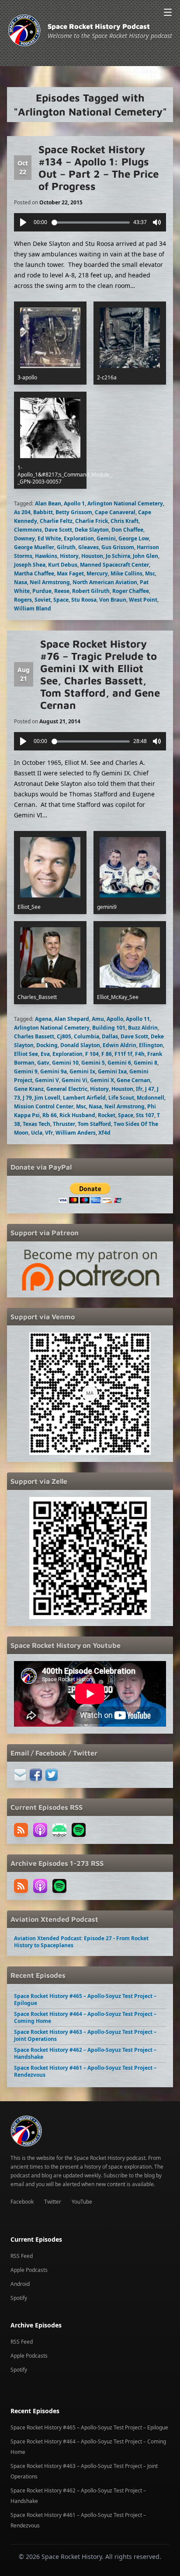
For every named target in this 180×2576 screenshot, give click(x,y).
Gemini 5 (93, 1063)
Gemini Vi (74, 1080)
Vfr (49, 1133)
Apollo (115, 1019)
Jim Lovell (47, 1098)
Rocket (107, 1115)
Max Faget (70, 573)
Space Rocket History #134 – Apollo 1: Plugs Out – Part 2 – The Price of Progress (99, 168)
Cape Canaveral (115, 512)
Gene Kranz (29, 1089)
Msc (150, 573)
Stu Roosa (84, 600)
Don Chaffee (127, 530)
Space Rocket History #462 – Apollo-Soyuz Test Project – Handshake (85, 2053)
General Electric (67, 1089)
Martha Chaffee (34, 573)
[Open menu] (168, 12)
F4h (140, 1054)
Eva (45, 1054)
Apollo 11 (138, 1019)
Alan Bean (48, 503)
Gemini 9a (54, 1071)
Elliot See (26, 1054)
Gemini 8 (145, 1063)
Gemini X (102, 1080)
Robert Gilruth (91, 591)
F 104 (92, 1054)
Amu (98, 1019)
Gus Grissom (118, 547)
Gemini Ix (82, 1071)
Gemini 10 (65, 1063)
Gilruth (66, 547)
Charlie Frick (92, 521)
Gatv (43, 1063)
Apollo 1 (74, 503)
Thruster (64, 1124)
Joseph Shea (30, 565)
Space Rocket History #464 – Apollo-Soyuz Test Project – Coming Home (85, 2017)
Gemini (106, 538)
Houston (92, 556)
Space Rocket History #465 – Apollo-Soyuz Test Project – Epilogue (85, 1999)
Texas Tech (36, 1124)
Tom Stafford (94, 1124)
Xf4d (104, 1133)
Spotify (19, 2298)
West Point (143, 600)
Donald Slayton (80, 1045)
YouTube (82, 2202)
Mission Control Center (44, 1106)
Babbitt (43, 512)
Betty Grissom (74, 512)
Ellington (151, 1045)
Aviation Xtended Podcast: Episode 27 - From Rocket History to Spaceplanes (81, 1942)
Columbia (87, 1036)
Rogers (23, 600)
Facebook (22, 2202)
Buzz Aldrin (143, 1028)
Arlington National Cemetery (125, 503)
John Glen (145, 556)
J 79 (27, 1098)
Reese (62, 591)
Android (20, 2284)
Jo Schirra (118, 556)
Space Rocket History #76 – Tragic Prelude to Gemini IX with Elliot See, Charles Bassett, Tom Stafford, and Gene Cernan (100, 674)
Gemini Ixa (112, 1071)
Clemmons (28, 530)
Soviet (43, 600)
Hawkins (46, 556)
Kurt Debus (63, 565)
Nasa (21, 582)
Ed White (49, 538)
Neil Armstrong (50, 582)
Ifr (139, 1089)
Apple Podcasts (29, 2270)
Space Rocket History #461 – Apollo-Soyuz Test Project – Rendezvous (85, 2071)
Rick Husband (77, 1115)
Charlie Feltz (56, 521)
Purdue (42, 591)
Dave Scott (58, 530)
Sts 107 (145, 1115)
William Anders (76, 1133)
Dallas (110, 1036)
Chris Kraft (125, 521)
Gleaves (88, 547)
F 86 (107, 1054)
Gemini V (47, 1080)
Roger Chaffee (131, 591)
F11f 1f (123, 1054)
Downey (24, 538)
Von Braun (113, 600)
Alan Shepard (72, 1019)
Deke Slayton (92, 530)
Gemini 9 (26, 1071)
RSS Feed (22, 2256)
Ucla (37, 1133)
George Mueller (34, 547)
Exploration (79, 538)
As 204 (22, 512)
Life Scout (121, 1098)
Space (61, 600)
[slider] (91, 223)
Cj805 (64, 1036)
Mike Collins (126, 573)
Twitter (53, 2202)
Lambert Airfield (84, 1098)
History (69, 556)
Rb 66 (50, 1115)
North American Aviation (105, 582)
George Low (134, 538)
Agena (43, 1019)
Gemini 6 (119, 1063)
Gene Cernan (133, 1080)
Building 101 (109, 1028)
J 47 (150, 1089)
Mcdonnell (151, 1098)
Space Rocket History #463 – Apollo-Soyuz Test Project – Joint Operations (85, 2035)
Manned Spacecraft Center (114, 565)
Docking (47, 1045)
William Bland (33, 608)
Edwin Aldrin (119, 1045)
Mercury (97, 573)
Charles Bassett (34, 1036)
